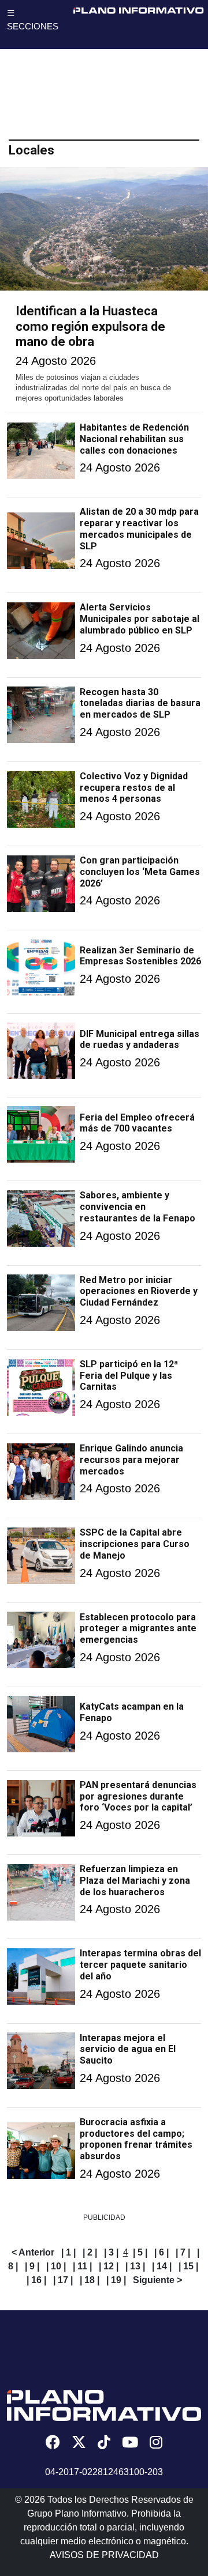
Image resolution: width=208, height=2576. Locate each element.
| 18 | (90, 2280)
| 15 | (188, 2266)
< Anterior (33, 2252)
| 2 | (90, 2252)
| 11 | (82, 2266)
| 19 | (116, 2280)
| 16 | (36, 2280)
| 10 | (56, 2266)
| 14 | (162, 2266)
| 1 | (68, 2252)
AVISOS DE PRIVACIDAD (104, 2555)
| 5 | (140, 2252)
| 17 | (63, 2280)
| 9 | (32, 2266)
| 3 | (111, 2252)
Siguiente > (157, 2280)
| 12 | (109, 2266)
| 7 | (183, 2252)
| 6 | (161, 2252)
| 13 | (135, 2266)
